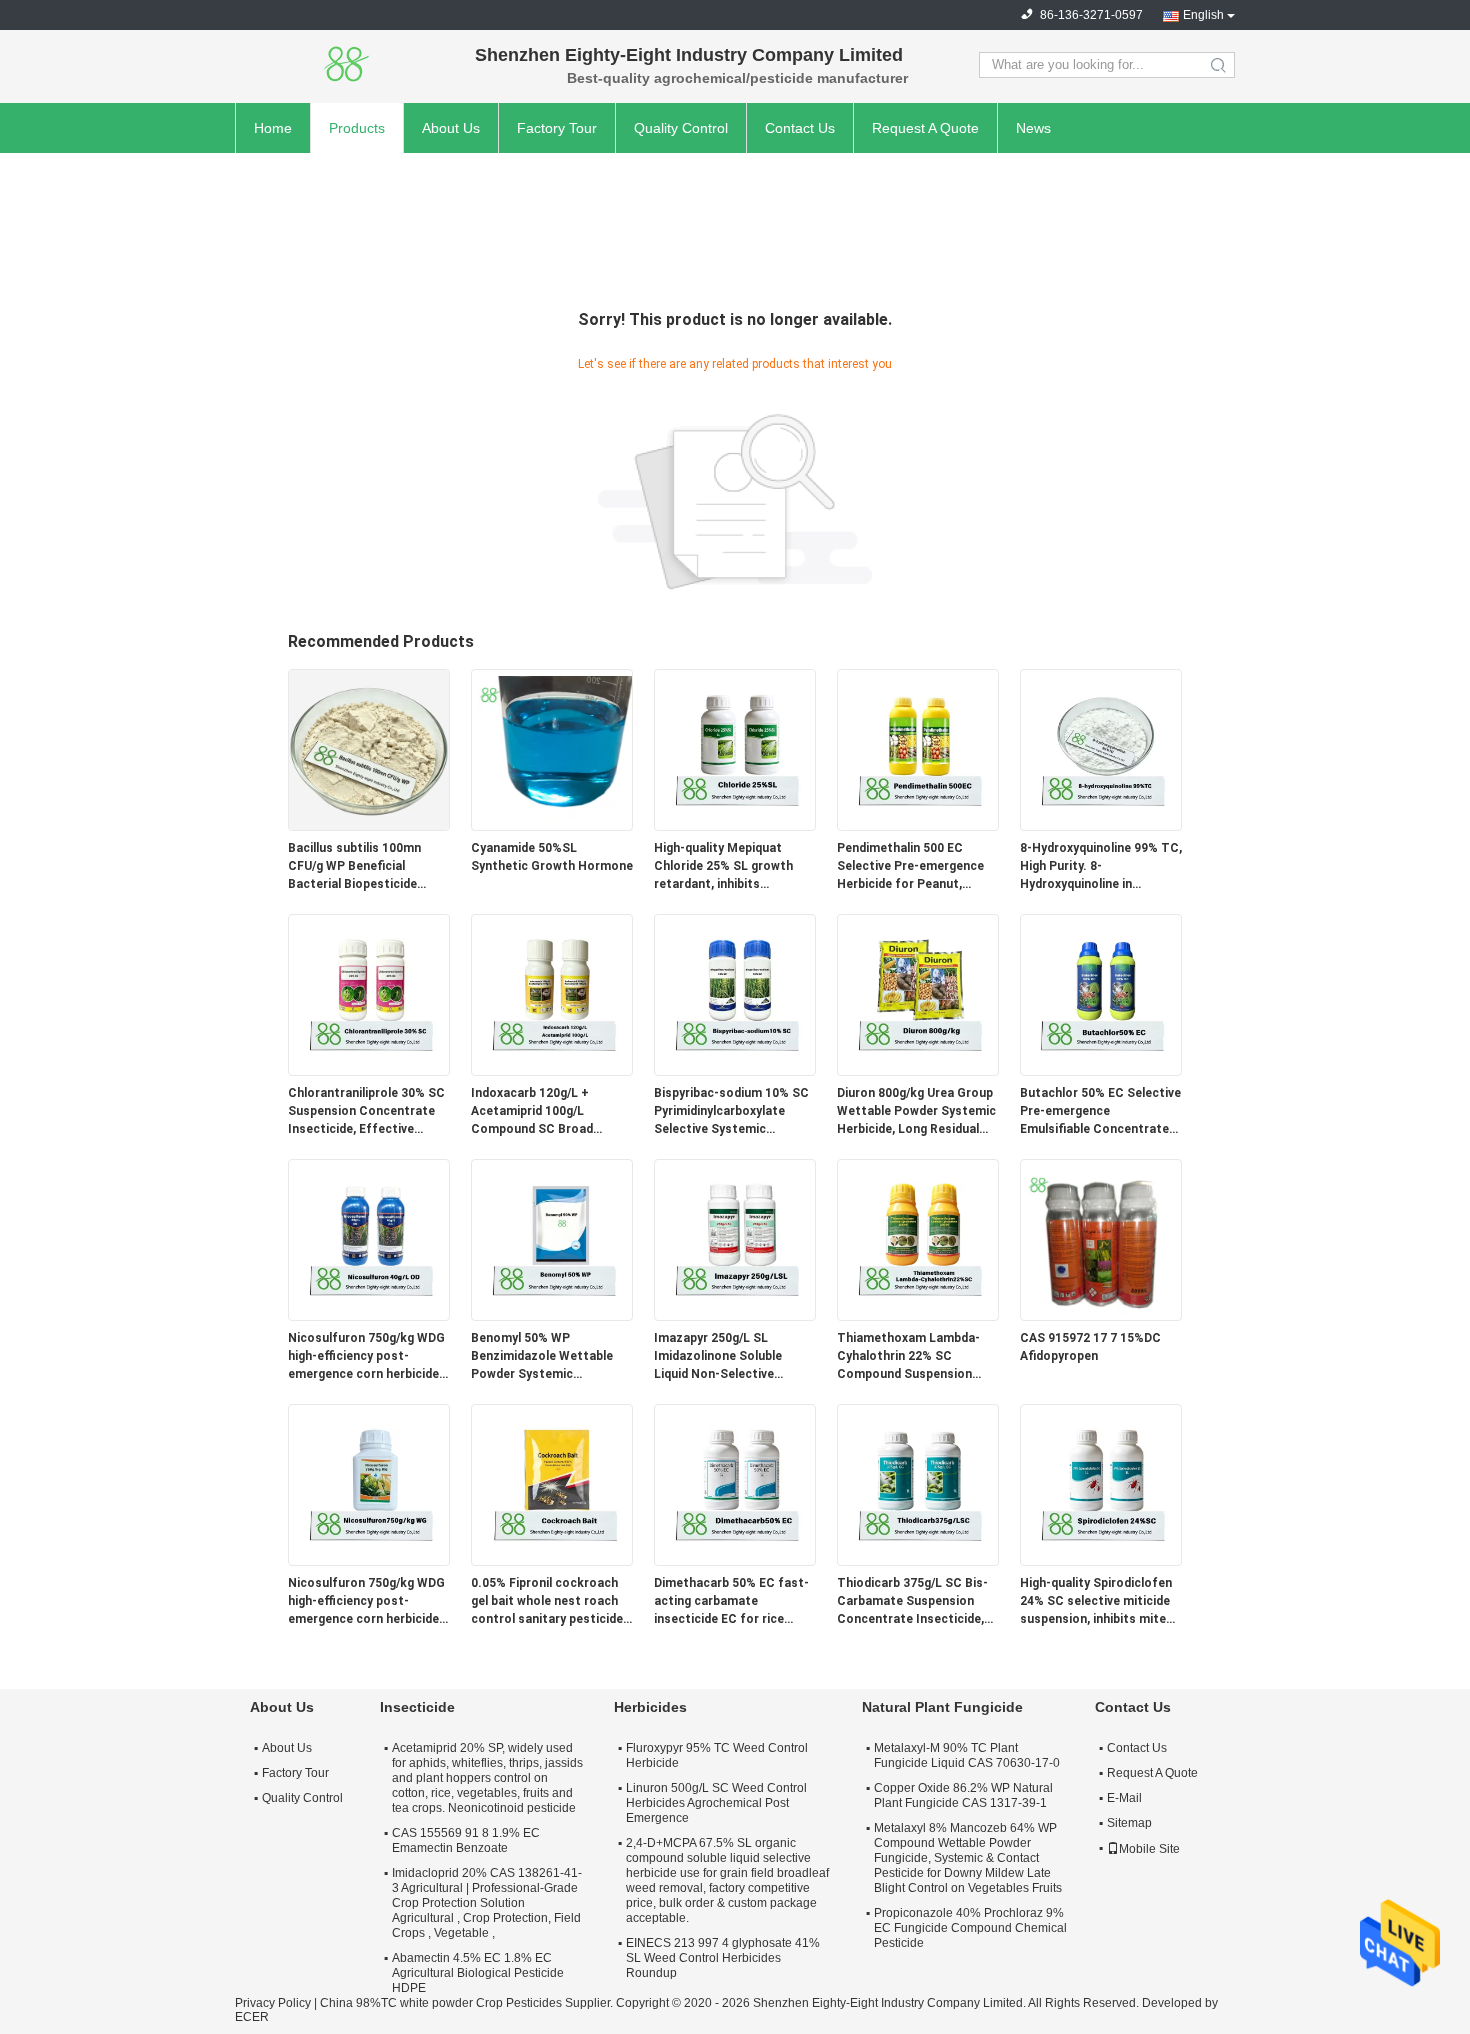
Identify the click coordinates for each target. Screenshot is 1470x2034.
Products (357, 128)
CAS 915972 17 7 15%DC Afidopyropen (1090, 1347)
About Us (451, 128)
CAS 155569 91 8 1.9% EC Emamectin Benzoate (466, 1840)
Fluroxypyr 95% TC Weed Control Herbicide (717, 1755)
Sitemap (1129, 1823)
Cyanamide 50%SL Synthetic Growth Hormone (552, 857)
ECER (252, 2017)
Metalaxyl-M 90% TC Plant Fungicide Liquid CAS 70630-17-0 (967, 1755)
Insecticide (417, 1707)
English (1203, 15)
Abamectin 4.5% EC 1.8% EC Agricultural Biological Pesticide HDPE (478, 1973)
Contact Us (800, 128)
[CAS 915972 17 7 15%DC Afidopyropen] (1101, 1239)
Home (273, 128)
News (1033, 128)
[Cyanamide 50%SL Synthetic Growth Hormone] (552, 749)
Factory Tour (557, 128)
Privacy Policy (273, 2003)
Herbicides (650, 1707)
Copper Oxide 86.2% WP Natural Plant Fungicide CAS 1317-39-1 (963, 1795)
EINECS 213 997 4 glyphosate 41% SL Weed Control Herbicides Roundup (723, 1958)
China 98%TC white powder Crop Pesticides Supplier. (468, 2003)
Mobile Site (1149, 1849)
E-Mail (1124, 1798)
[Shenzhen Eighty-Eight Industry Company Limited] (345, 65)
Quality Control (681, 128)
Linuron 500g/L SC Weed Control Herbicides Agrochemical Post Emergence (716, 1803)
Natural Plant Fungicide (942, 1707)
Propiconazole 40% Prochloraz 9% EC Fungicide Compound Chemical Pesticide (970, 1928)
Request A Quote (925, 128)
